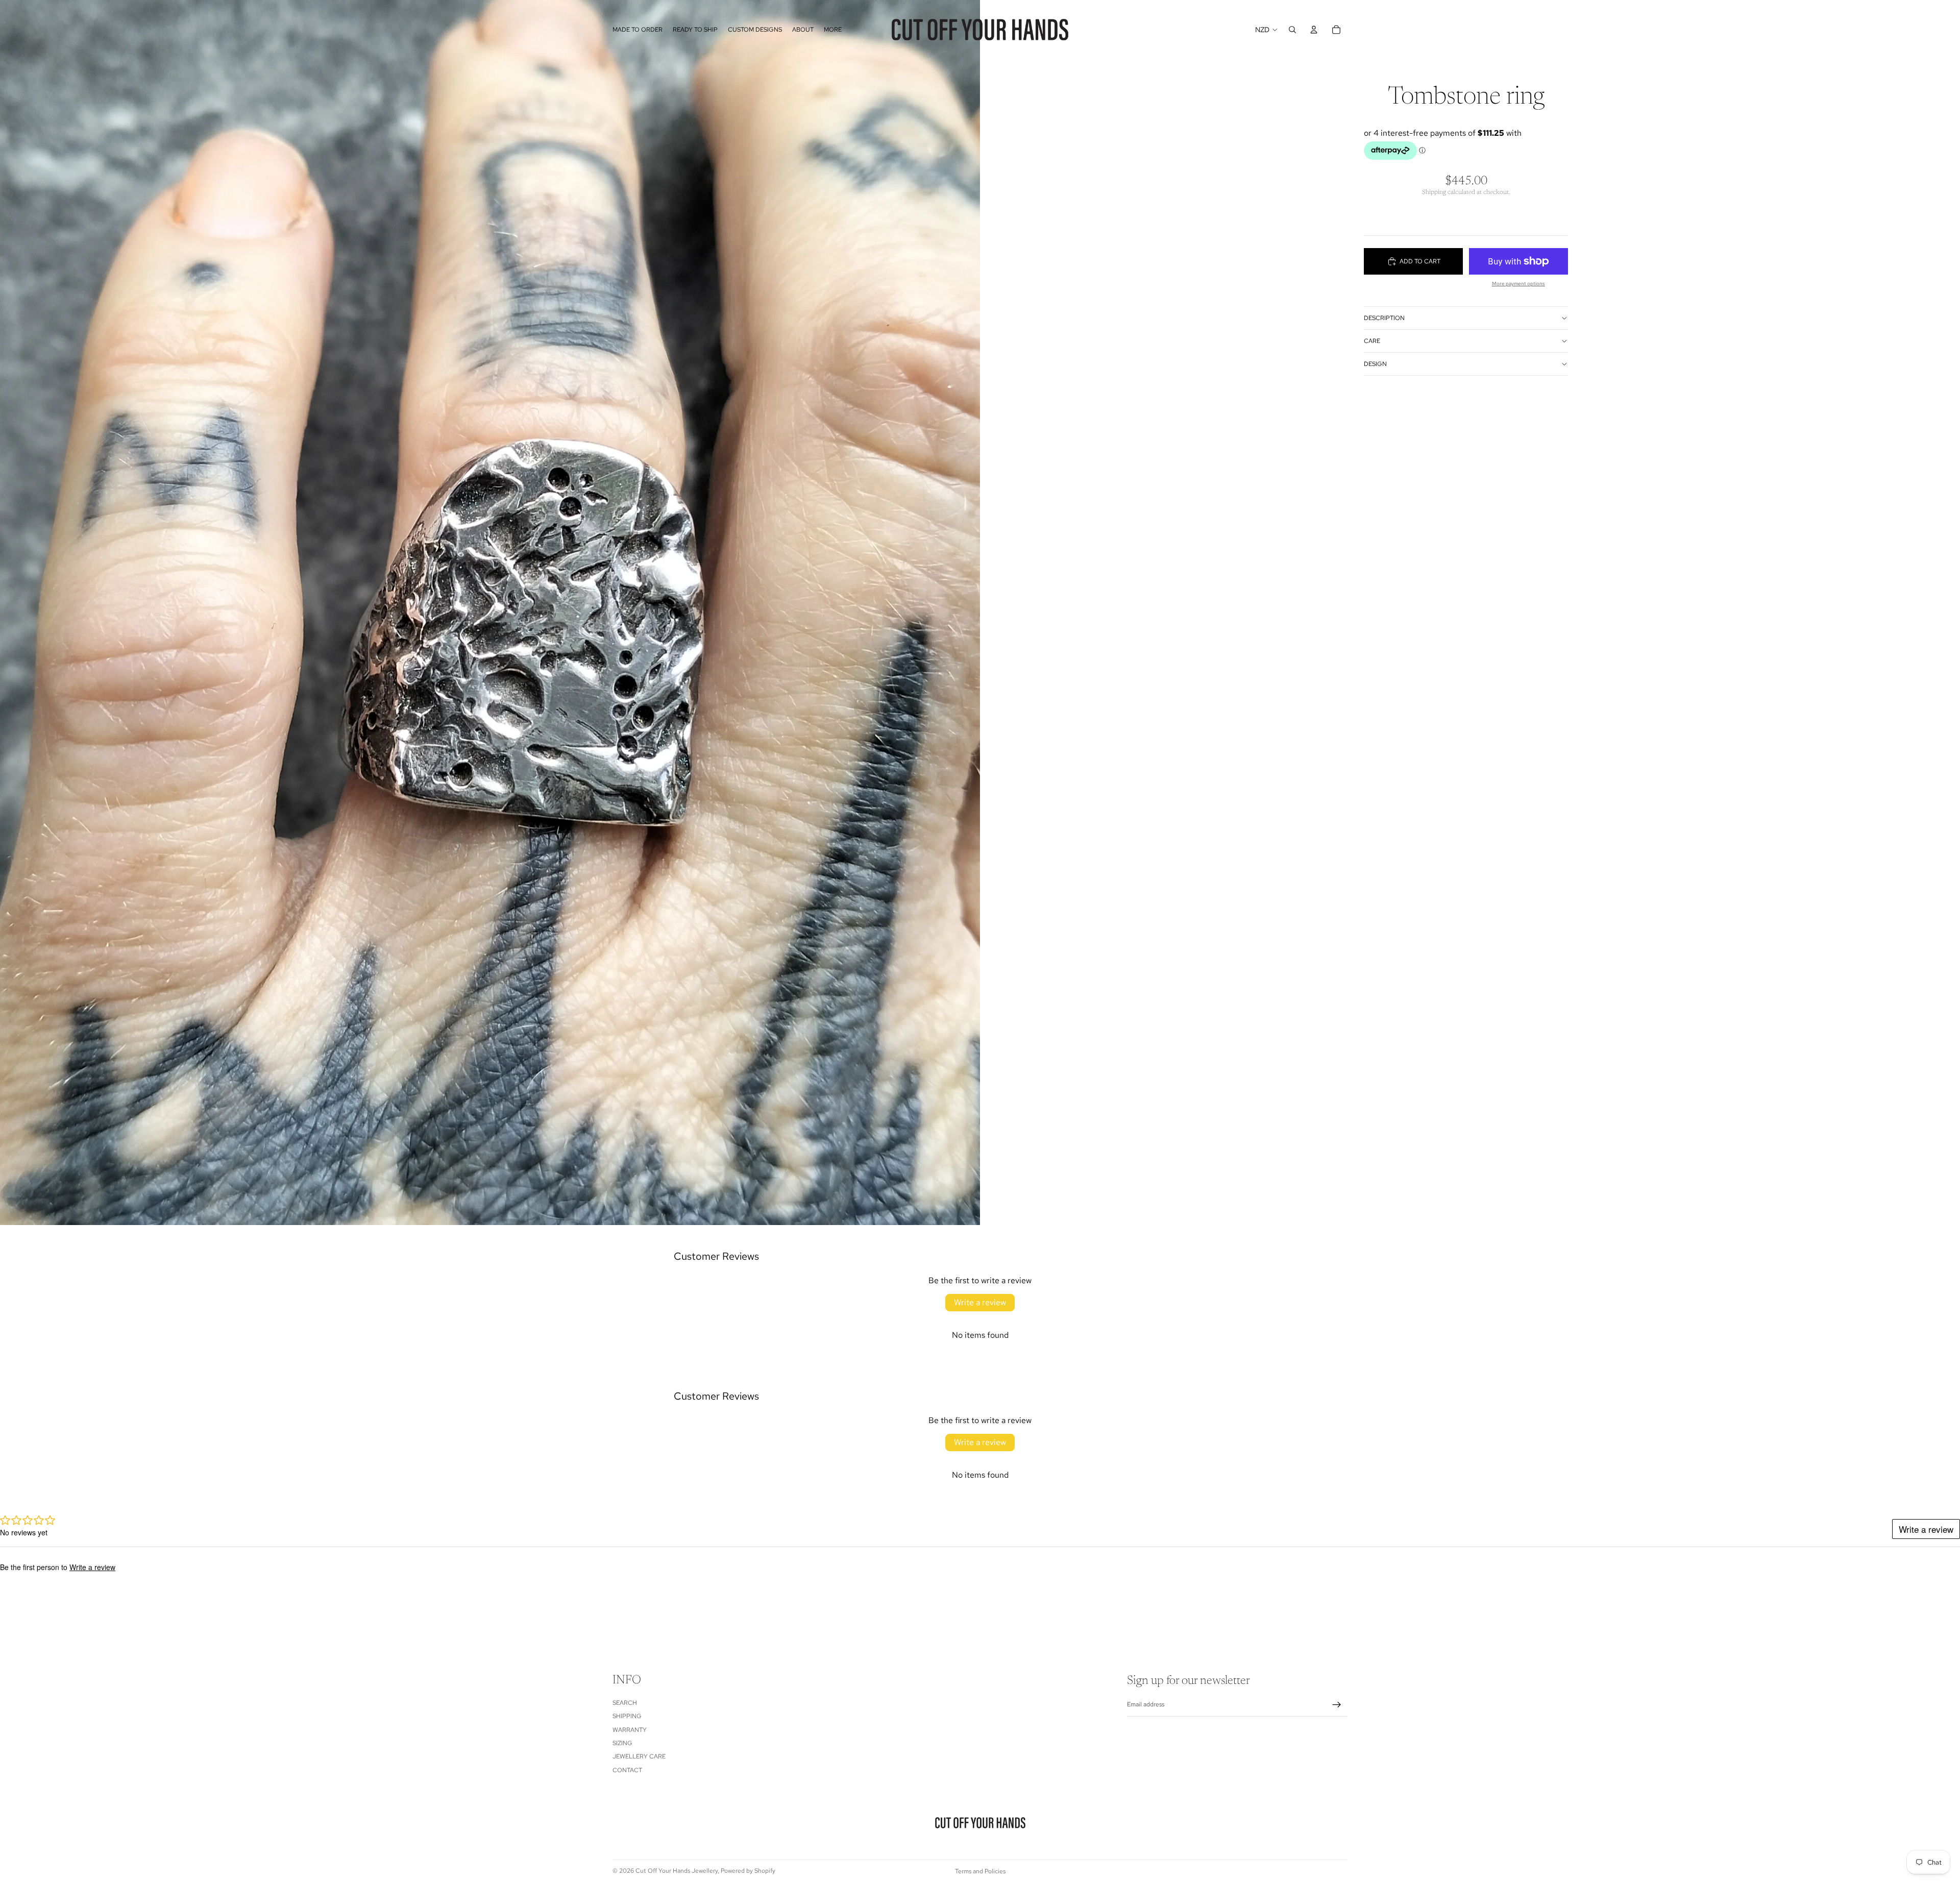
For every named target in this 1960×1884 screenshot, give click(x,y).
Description (1384, 318)
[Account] (1314, 30)
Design (1375, 364)
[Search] (1292, 30)
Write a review (980, 1302)
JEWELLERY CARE (639, 1757)
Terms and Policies (980, 1871)
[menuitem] (833, 30)
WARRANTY (630, 1730)
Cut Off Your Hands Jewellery (677, 1871)
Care (1372, 341)
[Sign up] (1337, 1705)
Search (625, 1703)
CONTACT (627, 1770)
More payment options (1518, 284)
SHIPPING (627, 1716)
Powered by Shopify (748, 1871)
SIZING (622, 1743)
